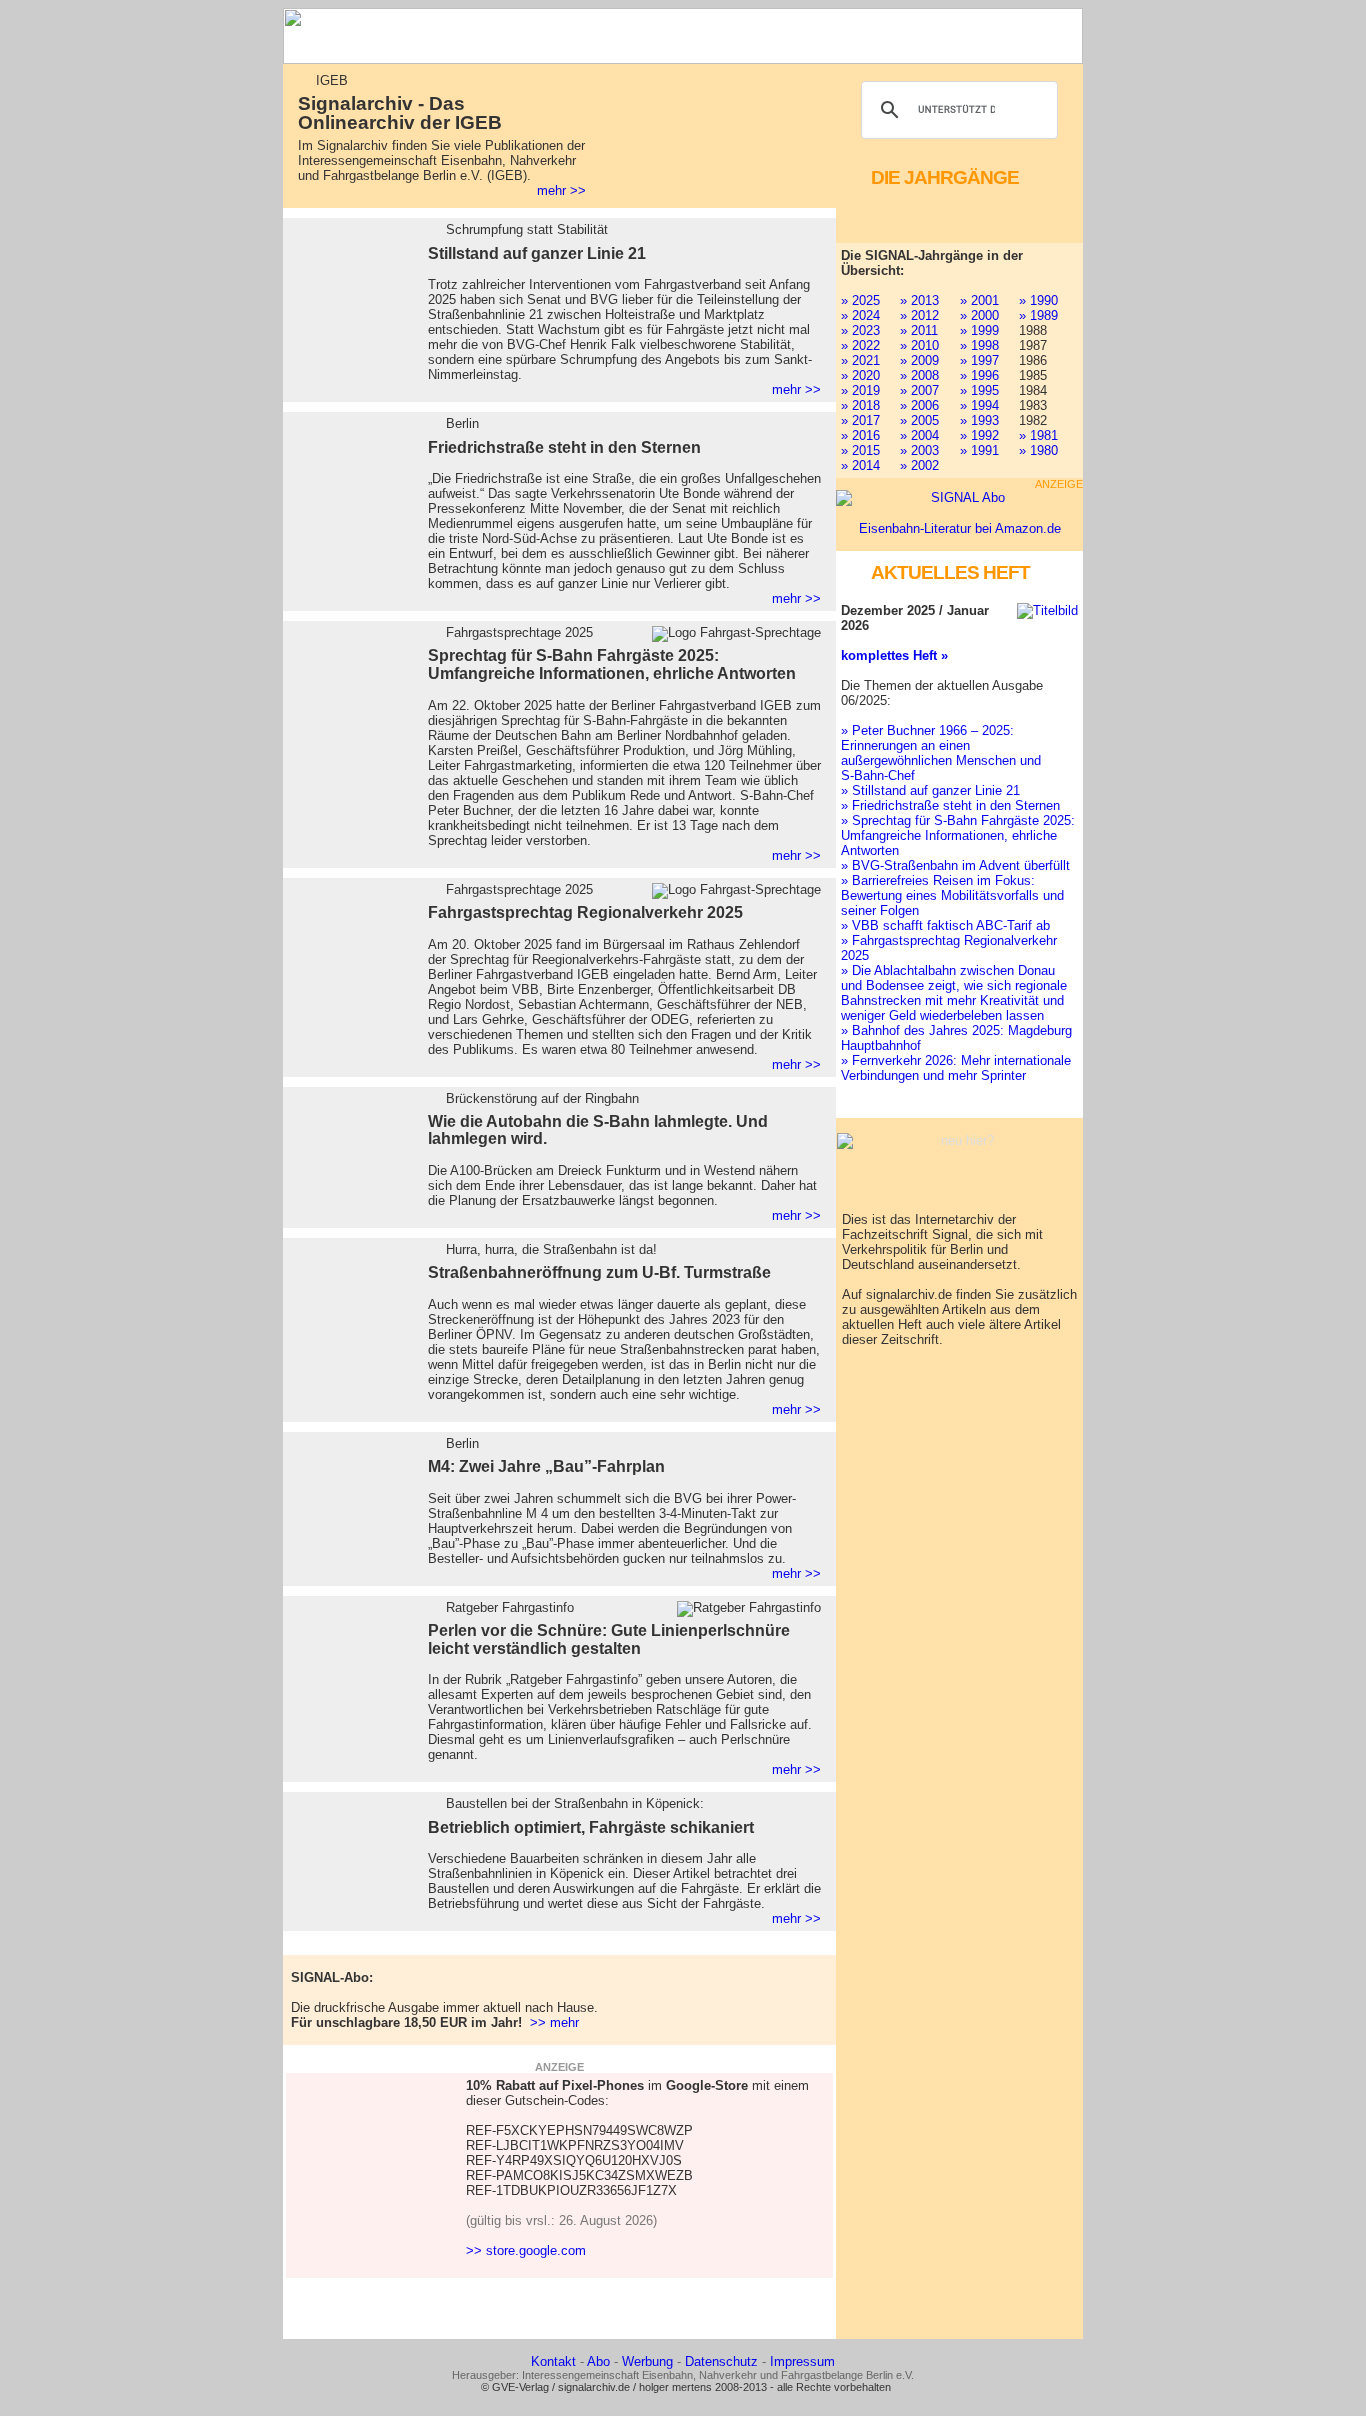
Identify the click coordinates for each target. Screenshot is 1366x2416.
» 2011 (919, 330)
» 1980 (1038, 450)
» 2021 (860, 360)
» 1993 (979, 420)
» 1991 (979, 450)
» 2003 (919, 450)
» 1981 (1038, 435)
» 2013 (919, 300)
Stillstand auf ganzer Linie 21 (537, 253)
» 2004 (919, 435)
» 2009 (919, 360)
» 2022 (860, 345)
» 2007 (919, 390)
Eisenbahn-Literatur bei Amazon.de (960, 528)
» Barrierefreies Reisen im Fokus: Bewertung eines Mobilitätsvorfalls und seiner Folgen (952, 895)
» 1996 (979, 375)
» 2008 (919, 375)
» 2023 (860, 330)
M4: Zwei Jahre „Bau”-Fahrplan (546, 1466)
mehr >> (561, 190)
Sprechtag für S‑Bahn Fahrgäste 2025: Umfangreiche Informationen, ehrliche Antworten (612, 664)
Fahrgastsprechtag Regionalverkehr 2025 (585, 912)
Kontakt (553, 2361)
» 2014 (860, 465)
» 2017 (860, 420)
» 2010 (919, 345)
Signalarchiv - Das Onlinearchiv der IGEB (400, 113)
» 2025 (860, 300)
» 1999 (979, 330)
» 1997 (979, 360)
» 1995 (979, 390)
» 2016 (860, 435)
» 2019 (860, 390)
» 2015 (860, 450)
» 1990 (1038, 300)
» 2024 (860, 315)
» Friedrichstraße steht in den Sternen (950, 805)
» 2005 (919, 420)
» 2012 (919, 315)
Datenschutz (721, 2361)
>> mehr (554, 2022)
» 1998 (979, 345)
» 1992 (979, 435)
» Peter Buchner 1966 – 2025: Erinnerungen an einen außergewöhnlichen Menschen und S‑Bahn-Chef (941, 753)
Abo (598, 2361)
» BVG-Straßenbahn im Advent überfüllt (955, 865)
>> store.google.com (526, 2250)
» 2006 (919, 405)
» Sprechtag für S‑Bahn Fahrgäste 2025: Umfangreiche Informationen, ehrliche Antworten (958, 835)
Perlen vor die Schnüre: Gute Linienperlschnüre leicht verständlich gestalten (609, 1639)
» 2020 (860, 375)
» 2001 (979, 300)
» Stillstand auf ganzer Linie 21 (930, 790)
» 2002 (919, 465)
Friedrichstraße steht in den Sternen (564, 447)
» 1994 (979, 405)
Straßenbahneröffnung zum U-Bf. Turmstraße (599, 1272)
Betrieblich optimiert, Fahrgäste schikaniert (591, 1827)
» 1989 (1038, 315)
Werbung (647, 2361)
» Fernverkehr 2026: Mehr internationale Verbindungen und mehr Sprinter (956, 1068)
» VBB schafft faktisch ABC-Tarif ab (945, 925)
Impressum (802, 2361)
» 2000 (979, 315)
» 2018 (860, 405)
